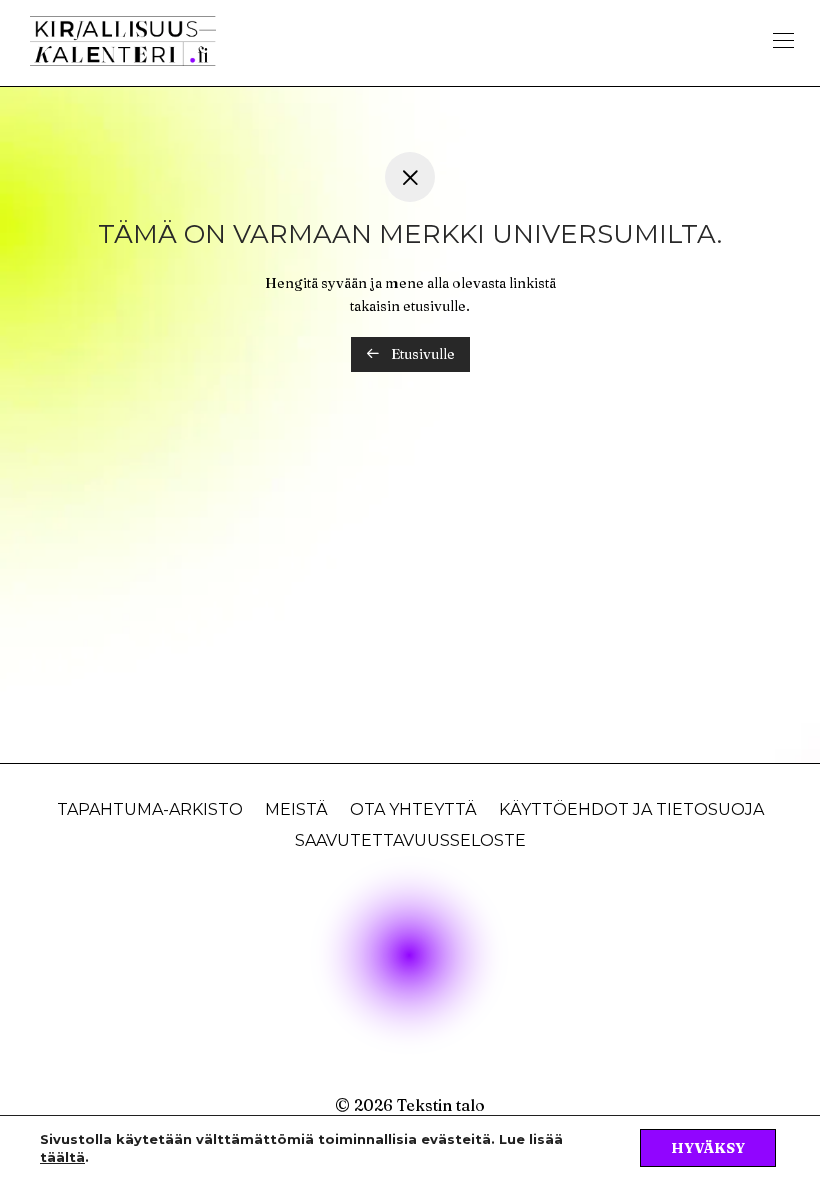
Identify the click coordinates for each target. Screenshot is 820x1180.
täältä (62, 1157)
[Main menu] (783, 41)
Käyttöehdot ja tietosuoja (631, 809)
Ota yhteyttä (413, 809)
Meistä (296, 809)
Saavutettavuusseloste (410, 840)
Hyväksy (708, 1148)
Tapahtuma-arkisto (150, 809)
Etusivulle (421, 354)
